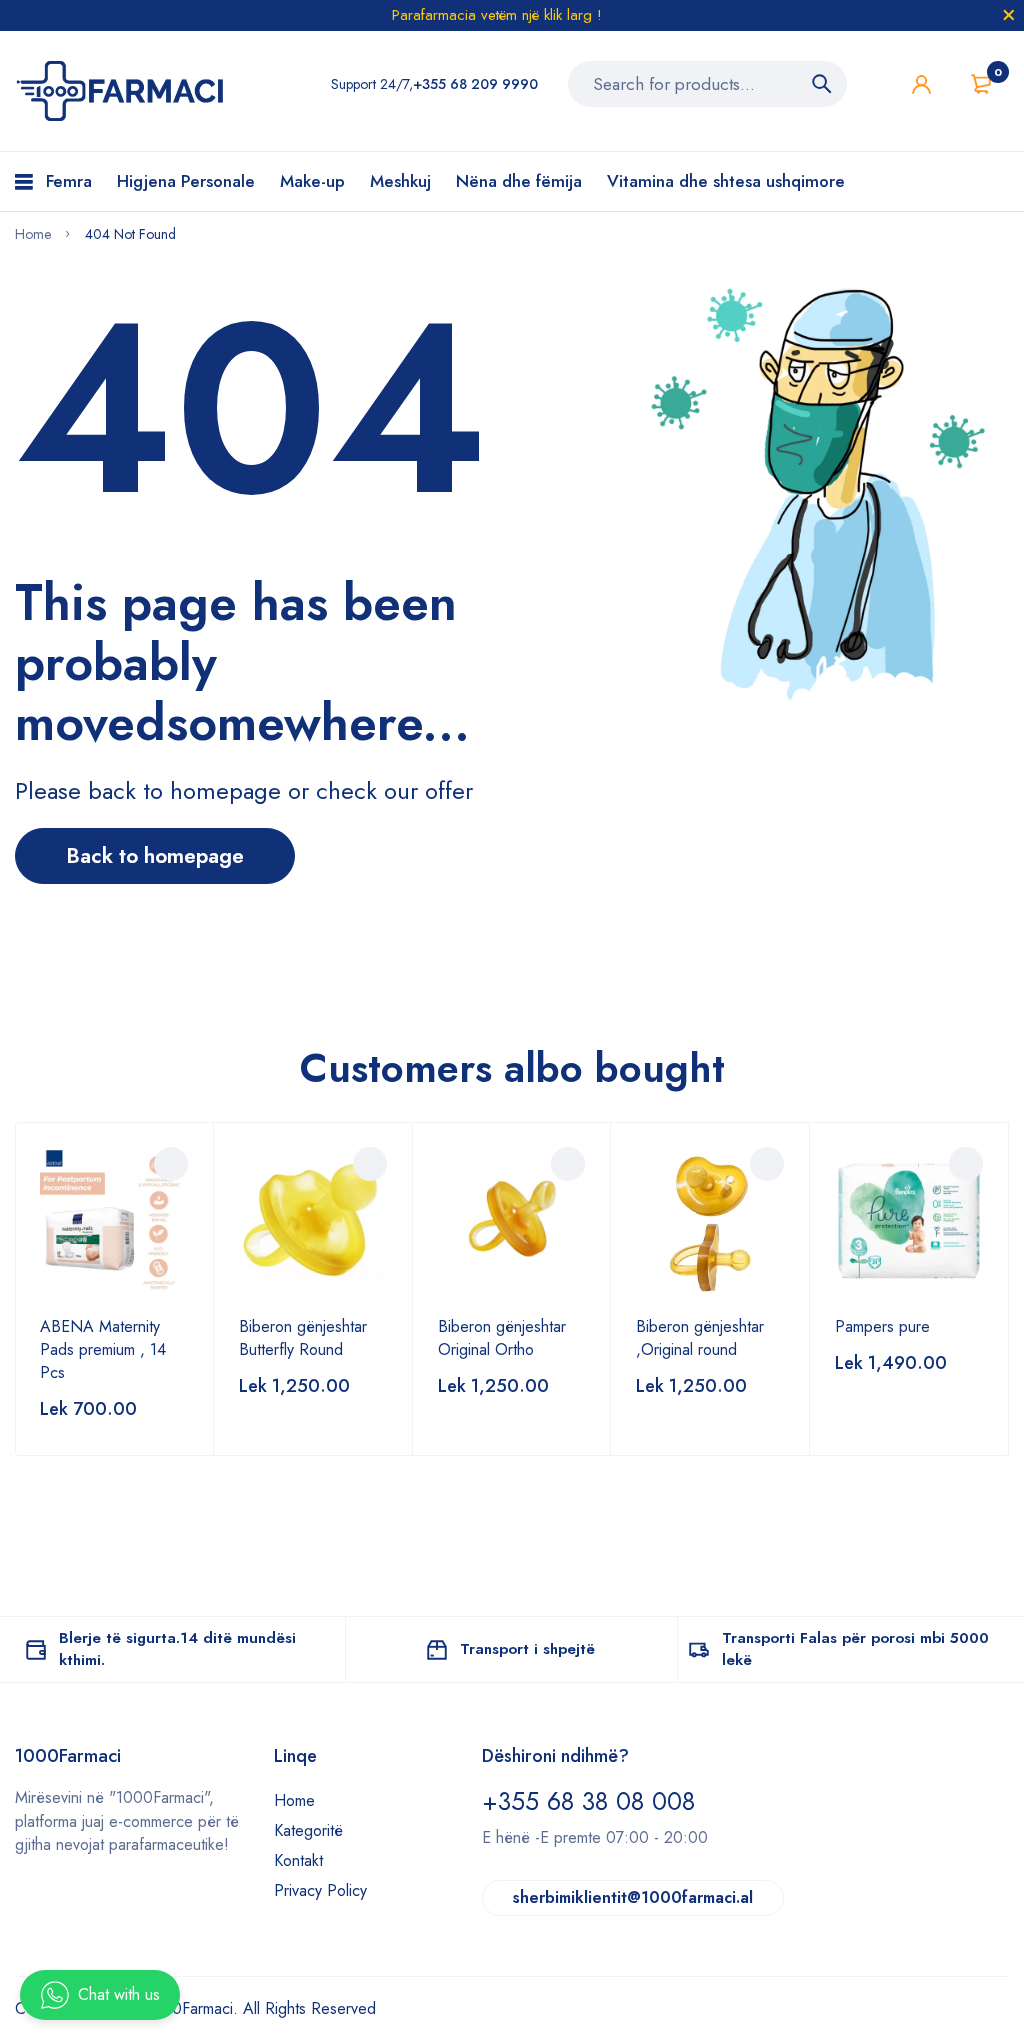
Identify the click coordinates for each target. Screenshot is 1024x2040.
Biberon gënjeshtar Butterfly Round (303, 1338)
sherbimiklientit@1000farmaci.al (633, 1897)
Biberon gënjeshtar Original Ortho (502, 1338)
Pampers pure (882, 1326)
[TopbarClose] (1009, 15)
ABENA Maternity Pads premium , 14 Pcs (103, 1349)
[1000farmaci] (121, 91)
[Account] (921, 84)
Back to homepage (155, 856)
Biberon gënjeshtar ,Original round (700, 1338)
